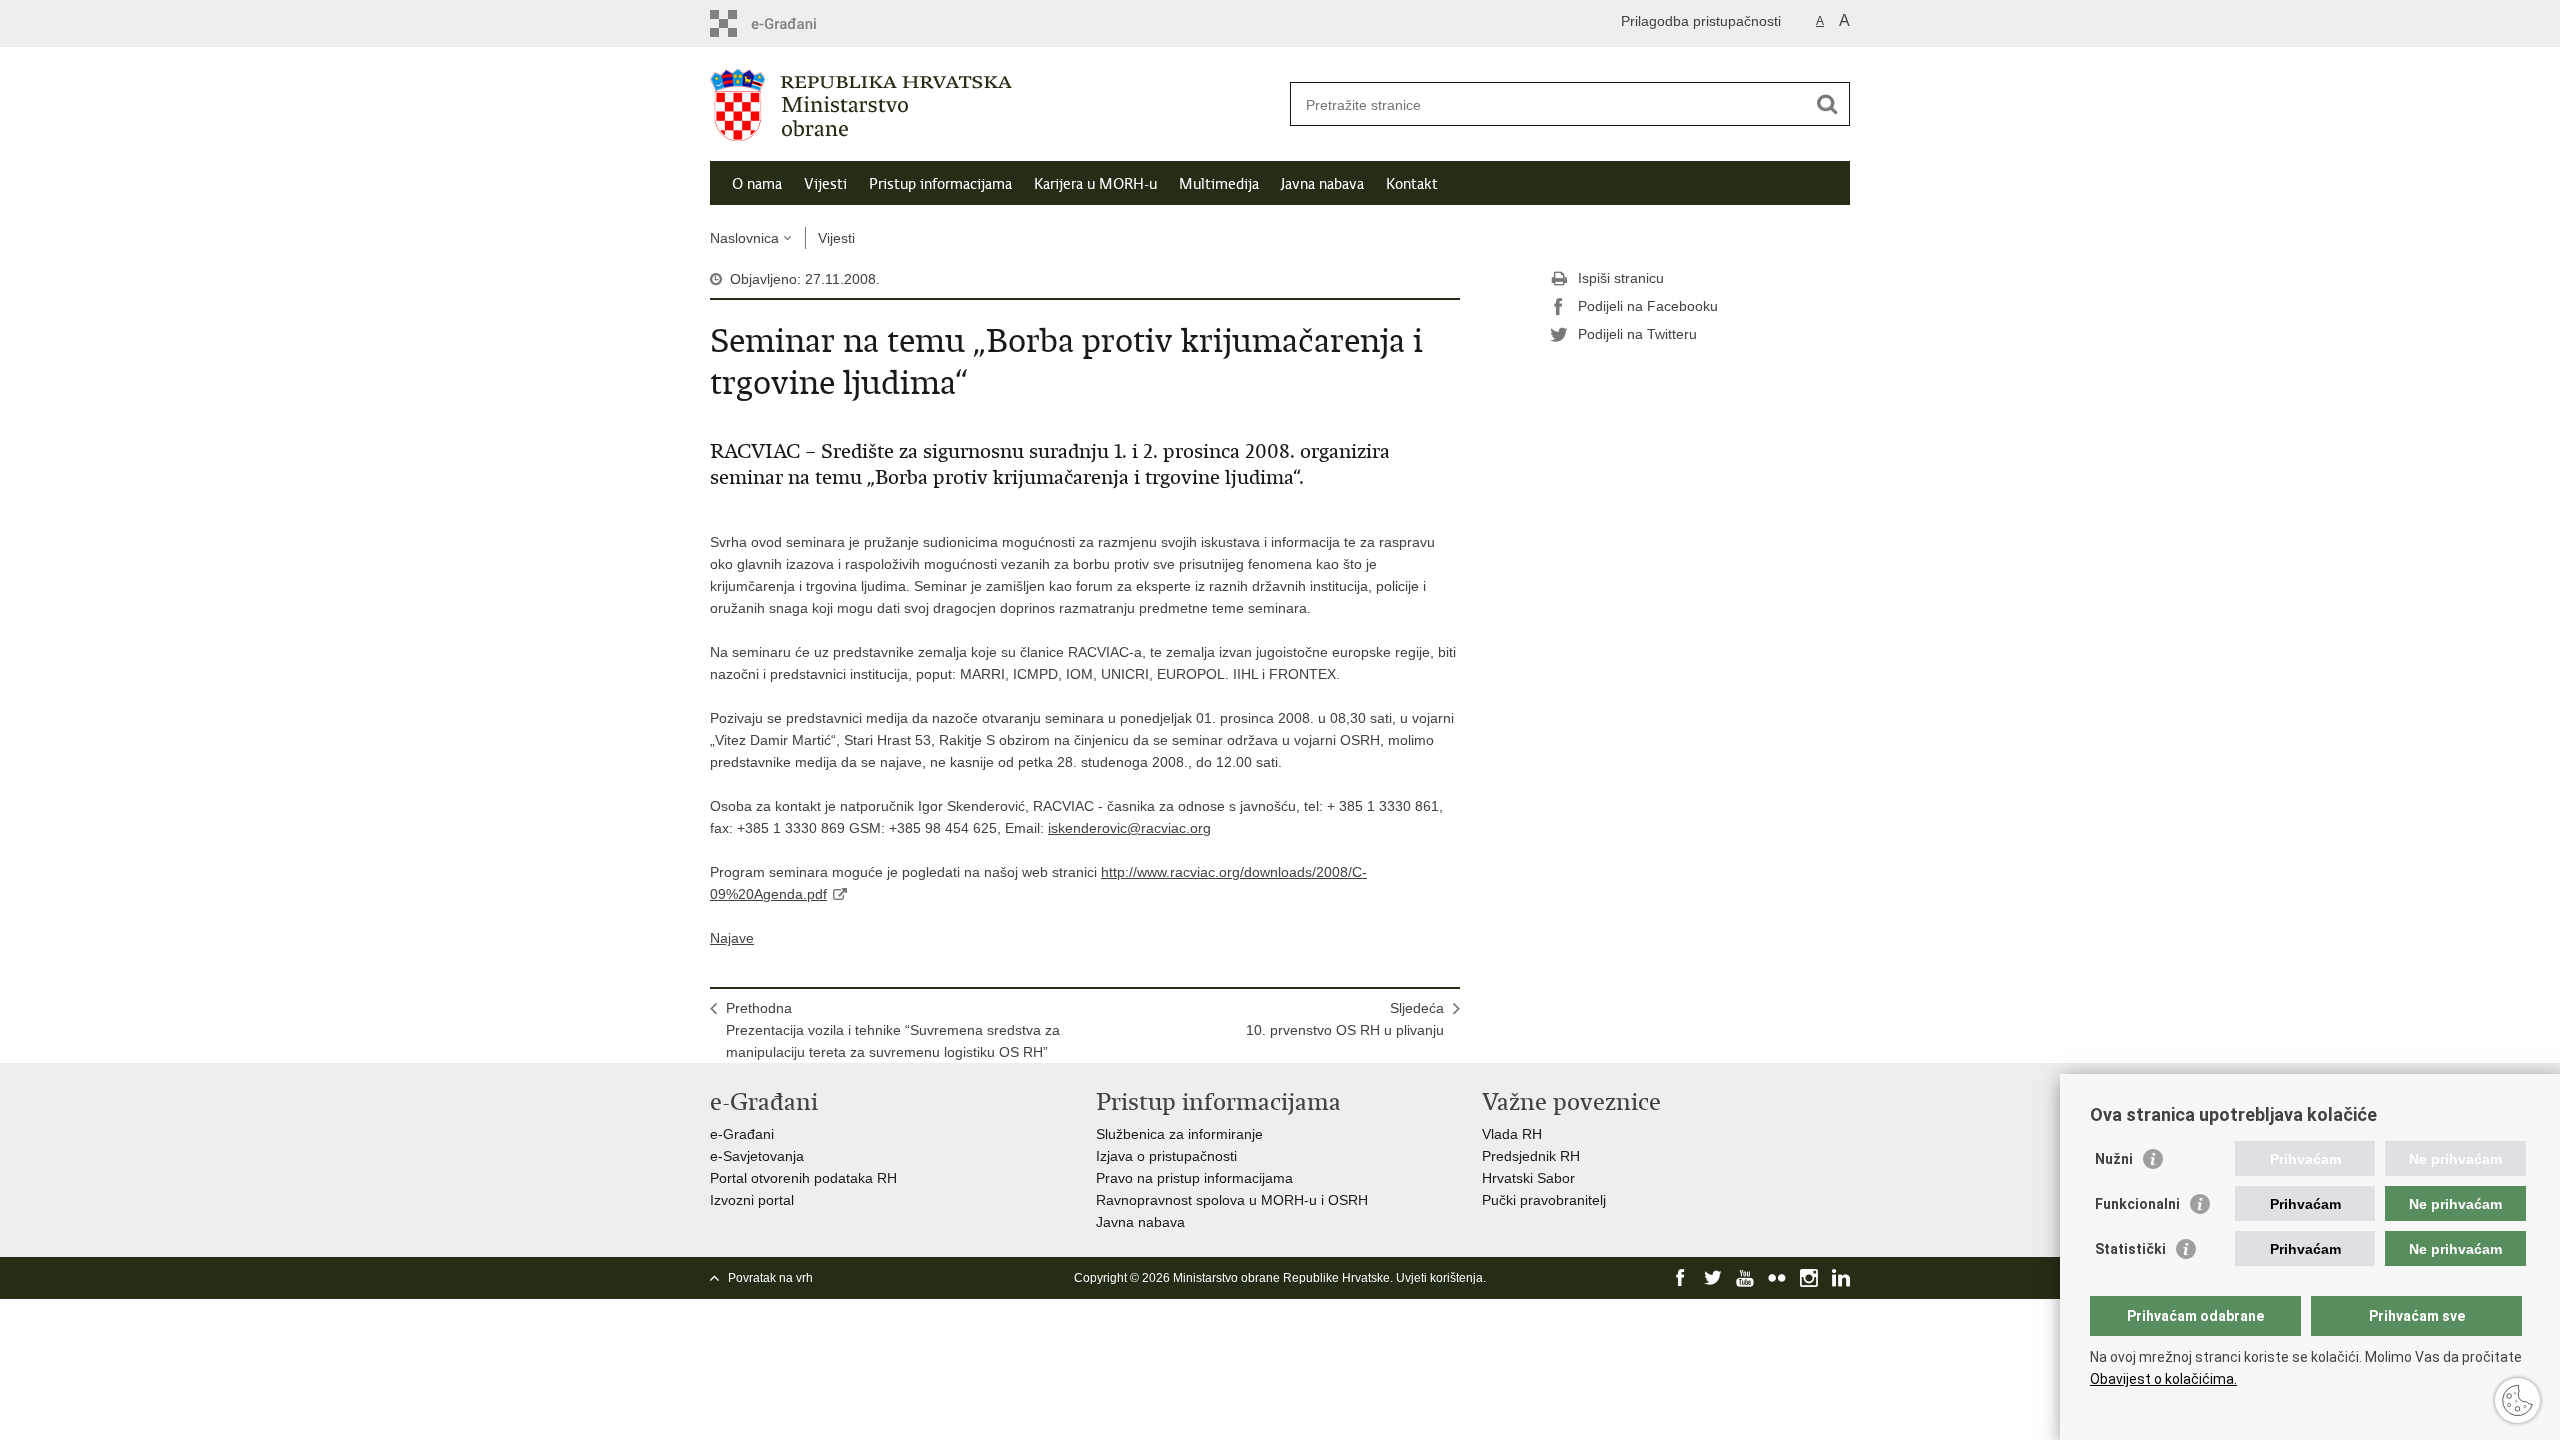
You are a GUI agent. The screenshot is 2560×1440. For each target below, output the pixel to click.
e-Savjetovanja (757, 1156)
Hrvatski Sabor (1528, 1178)
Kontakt (1412, 184)
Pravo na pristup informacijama (1194, 1178)
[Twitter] (1713, 1278)
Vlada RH (1512, 1134)
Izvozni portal (752, 1200)
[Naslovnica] (995, 105)
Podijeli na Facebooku (1648, 306)
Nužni (2114, 1159)
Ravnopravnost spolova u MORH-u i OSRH (1232, 1200)
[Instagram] (1809, 1278)
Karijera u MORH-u (1095, 184)
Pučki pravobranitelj (1544, 1200)
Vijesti (825, 184)
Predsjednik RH (1531, 1156)
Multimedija (1219, 184)
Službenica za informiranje (1179, 1134)
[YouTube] (1745, 1278)
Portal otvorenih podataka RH (803, 1178)
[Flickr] (1777, 1278)
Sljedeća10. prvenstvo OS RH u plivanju (1345, 1019)
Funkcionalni (2137, 1204)
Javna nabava (1322, 184)
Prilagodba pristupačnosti (1701, 21)
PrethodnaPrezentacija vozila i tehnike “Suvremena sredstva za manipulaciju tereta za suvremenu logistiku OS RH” (893, 1030)
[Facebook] (1681, 1278)
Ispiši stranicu (1621, 278)
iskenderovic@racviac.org (1129, 828)
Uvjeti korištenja (1439, 1278)
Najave (732, 938)
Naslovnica (744, 238)
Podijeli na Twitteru (1637, 334)
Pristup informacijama (940, 184)
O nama (757, 184)
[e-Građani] (795, 23)
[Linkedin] (1841, 1278)
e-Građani (742, 1134)
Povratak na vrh (770, 1278)
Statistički (2130, 1249)
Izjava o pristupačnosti (1166, 1156)
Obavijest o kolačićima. (2163, 1379)
